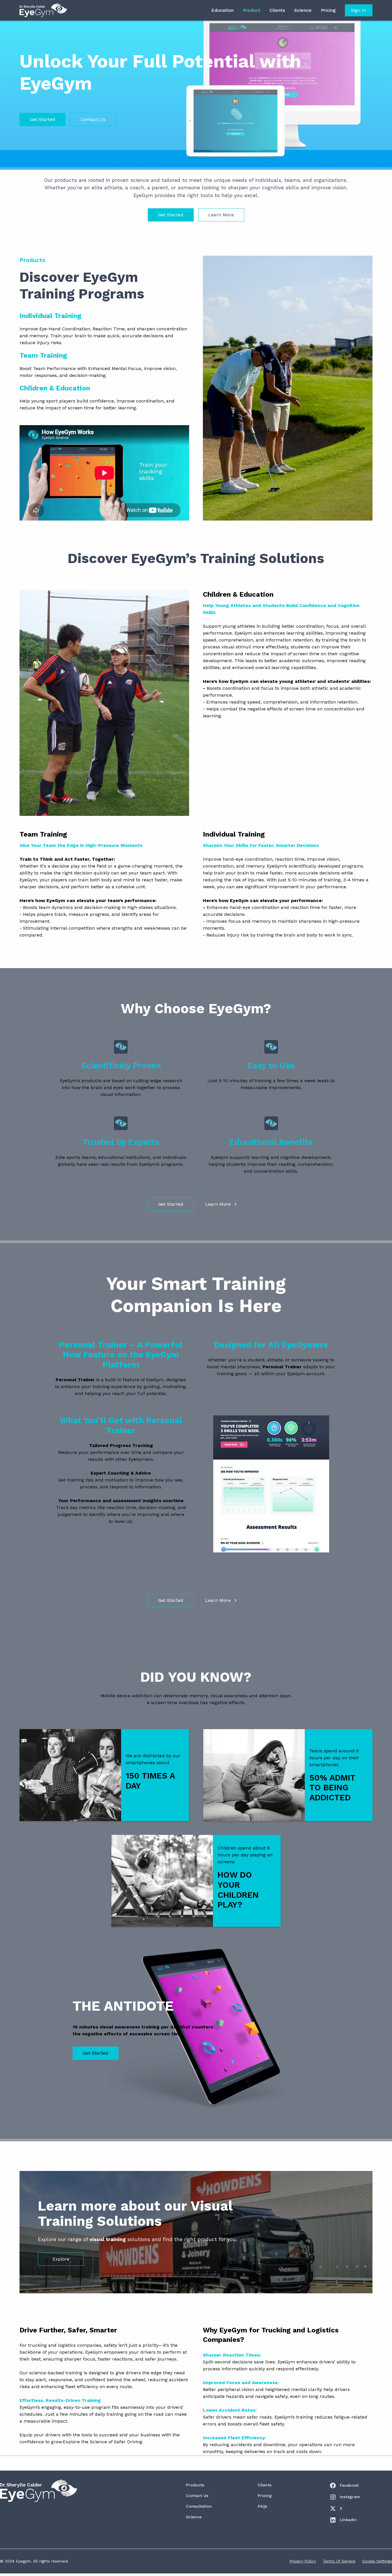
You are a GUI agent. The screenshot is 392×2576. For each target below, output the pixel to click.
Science (303, 10)
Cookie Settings (377, 2561)
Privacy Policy (303, 2561)
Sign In (359, 10)
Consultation (199, 2506)
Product (252, 10)
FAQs (262, 2506)
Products (195, 2485)
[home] (43, 10)
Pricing (328, 10)
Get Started (42, 119)
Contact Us (93, 119)
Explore (61, 2259)
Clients (277, 10)
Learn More (221, 215)
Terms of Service (339, 2561)
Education (222, 10)
